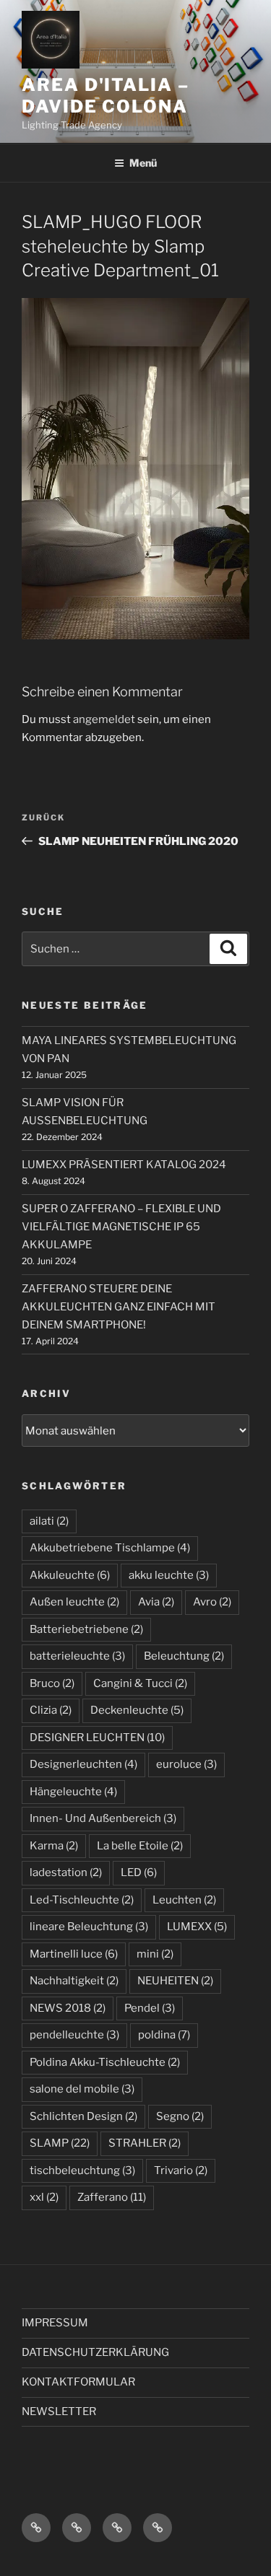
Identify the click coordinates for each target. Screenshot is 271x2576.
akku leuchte (169, 1575)
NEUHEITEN (175, 1981)
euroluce (186, 1764)
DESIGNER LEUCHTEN (97, 1738)
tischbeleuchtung (82, 2170)
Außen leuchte (74, 1602)
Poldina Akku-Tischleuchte (105, 2062)
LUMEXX (197, 1927)
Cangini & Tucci (140, 1683)
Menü (143, 163)
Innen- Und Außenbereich (103, 1818)
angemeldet (104, 719)
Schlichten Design (83, 2116)
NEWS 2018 (68, 2008)
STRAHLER (145, 2143)
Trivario (181, 2170)
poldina (164, 2035)
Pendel (150, 2008)
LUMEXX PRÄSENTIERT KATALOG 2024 (124, 1165)
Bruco (52, 1683)
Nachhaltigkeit (74, 1981)
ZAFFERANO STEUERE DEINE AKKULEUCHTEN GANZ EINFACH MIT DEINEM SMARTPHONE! (119, 1307)
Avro (212, 1602)
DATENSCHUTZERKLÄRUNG (95, 2352)
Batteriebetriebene (86, 1629)
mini (155, 1954)
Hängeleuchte (73, 1792)
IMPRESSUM (55, 2323)
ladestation (66, 1872)
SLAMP (60, 2143)
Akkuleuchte (70, 1575)
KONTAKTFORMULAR (78, 2382)
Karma (54, 1846)
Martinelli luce (74, 1954)
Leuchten (184, 1900)
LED (139, 1872)
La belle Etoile (140, 1846)
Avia (156, 1602)
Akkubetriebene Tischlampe (110, 1548)
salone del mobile (82, 2089)
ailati (49, 1521)
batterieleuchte (77, 1656)
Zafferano (112, 2197)
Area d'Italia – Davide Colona (106, 96)
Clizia (51, 1710)
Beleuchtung (184, 1656)
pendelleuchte (74, 2035)
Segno (180, 2116)
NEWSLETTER (59, 2411)
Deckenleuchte (137, 1710)
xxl (44, 2197)
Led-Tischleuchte (82, 1900)
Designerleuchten (83, 1764)
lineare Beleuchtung (89, 1927)
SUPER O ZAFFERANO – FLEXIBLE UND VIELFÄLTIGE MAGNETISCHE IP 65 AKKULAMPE (121, 1227)
